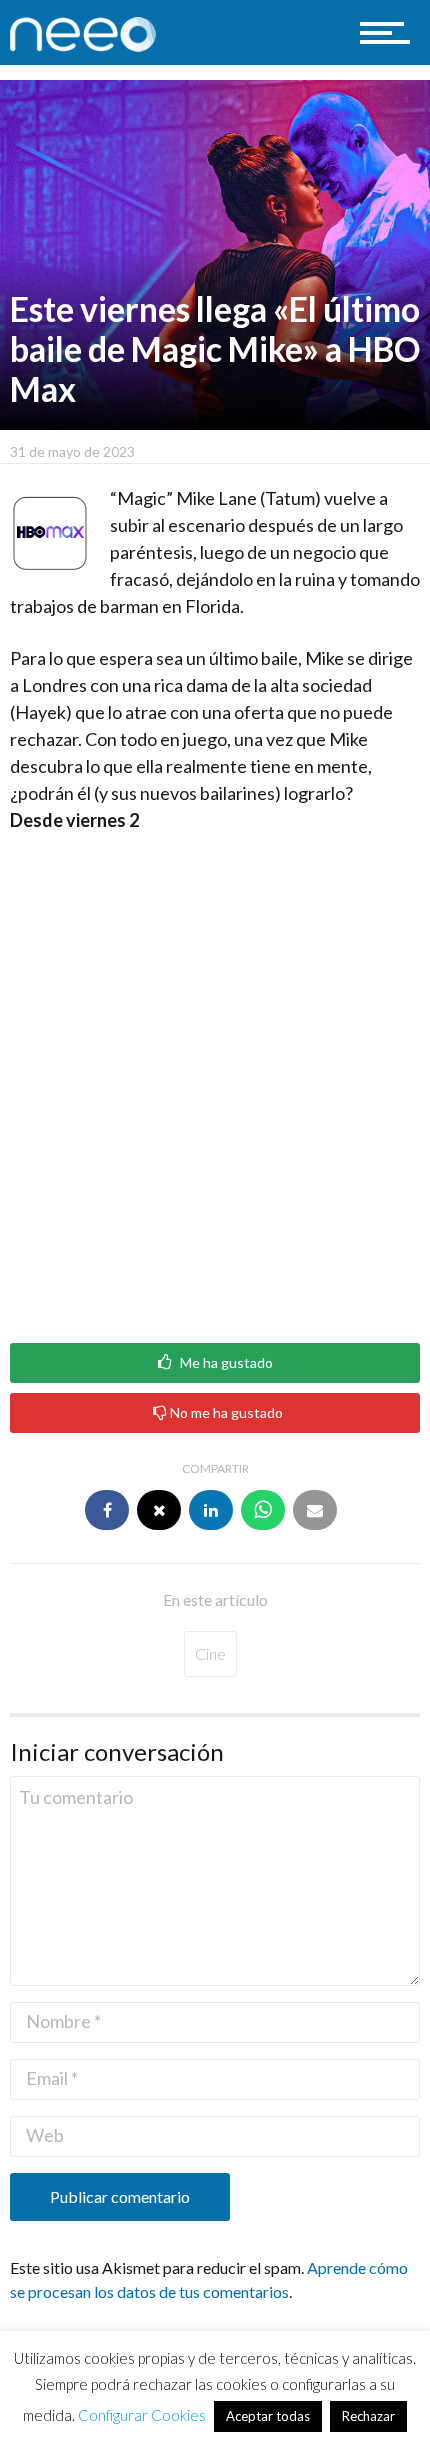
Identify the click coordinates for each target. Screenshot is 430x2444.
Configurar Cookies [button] (142, 2415)
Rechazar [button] (368, 2416)
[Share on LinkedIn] (211, 1510)
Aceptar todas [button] (268, 2416)
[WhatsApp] (263, 1510)
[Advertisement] (215, 1081)
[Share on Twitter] (159, 1510)
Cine (210, 1653)
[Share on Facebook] (107, 1510)
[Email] (315, 1510)
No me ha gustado (225, 1413)
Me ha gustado (225, 1363)
